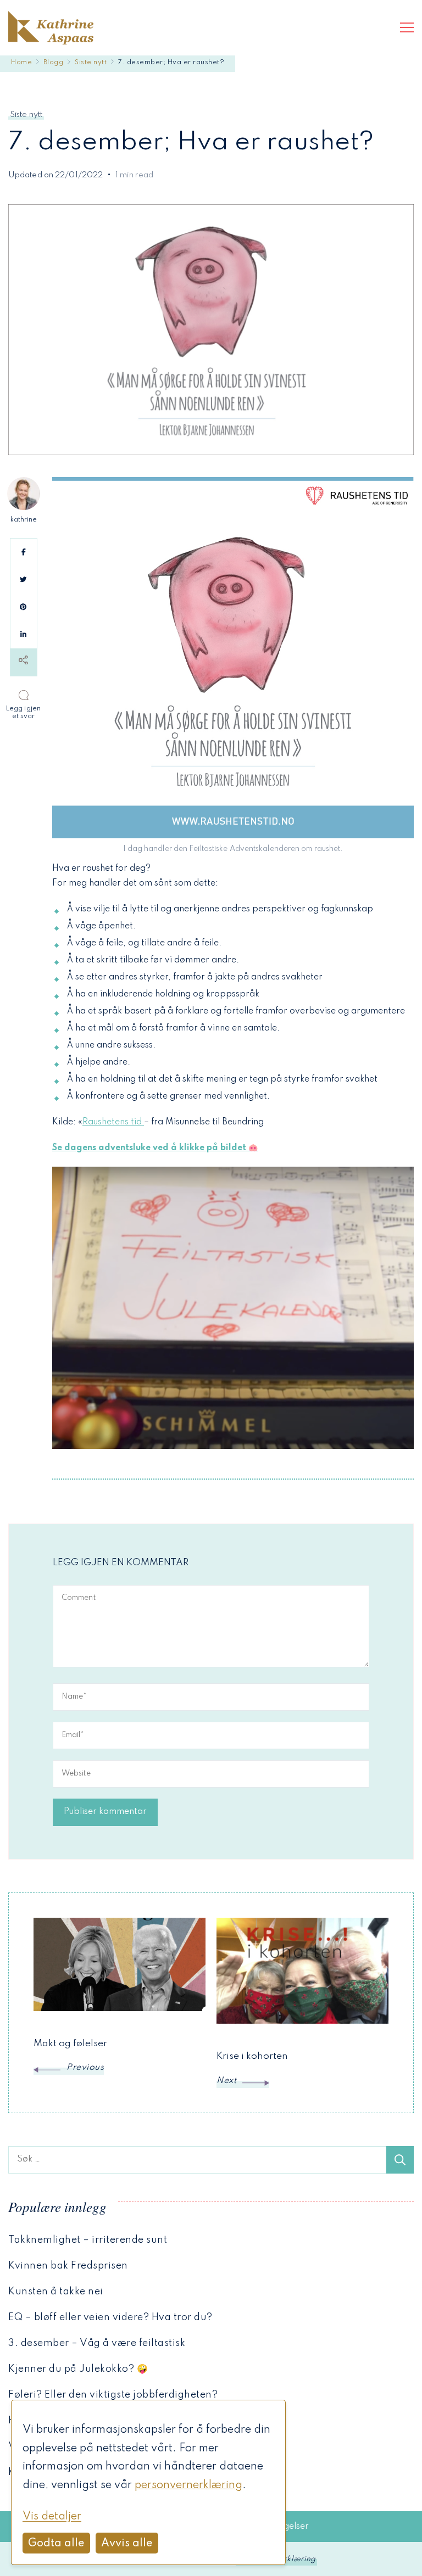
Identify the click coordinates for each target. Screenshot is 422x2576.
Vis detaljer (52, 2517)
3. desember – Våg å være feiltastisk (97, 2343)
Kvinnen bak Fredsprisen (68, 2266)
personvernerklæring (188, 2485)
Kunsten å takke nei (56, 2292)
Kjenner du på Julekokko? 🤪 (78, 2369)
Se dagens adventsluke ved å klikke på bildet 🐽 (155, 1148)
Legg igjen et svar (25, 712)
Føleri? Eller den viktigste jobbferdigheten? (113, 2395)
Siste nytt (26, 115)
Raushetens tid (113, 1122)
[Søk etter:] (197, 2160)
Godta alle (56, 2544)
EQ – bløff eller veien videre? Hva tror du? (110, 2317)
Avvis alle (127, 2544)
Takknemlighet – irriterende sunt (88, 2240)
